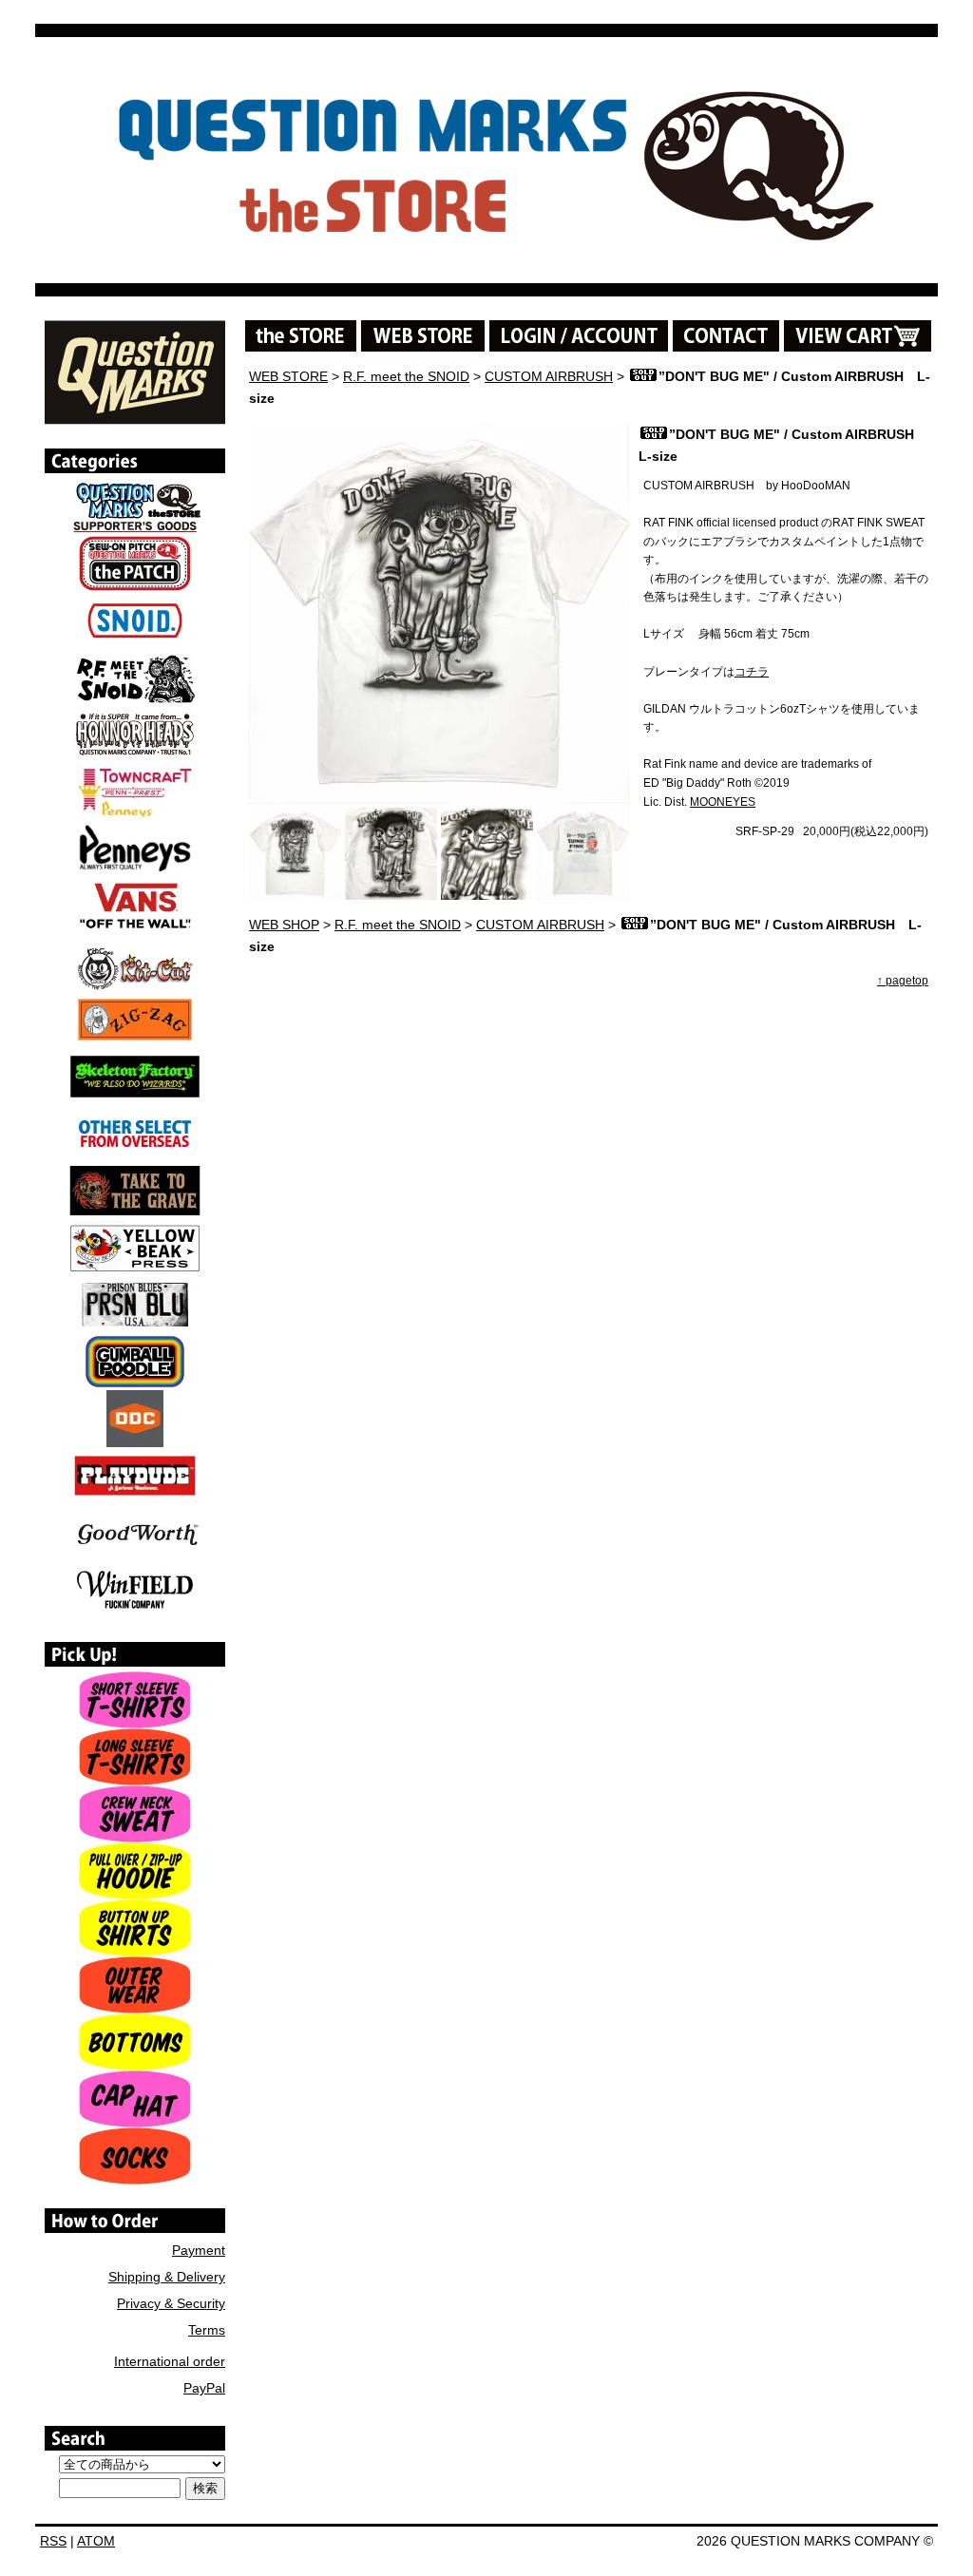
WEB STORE (288, 376)
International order (170, 2361)
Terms (207, 2330)
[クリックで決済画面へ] (858, 336)
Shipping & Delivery (167, 2277)
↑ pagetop (903, 981)
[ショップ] (301, 336)
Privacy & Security (171, 2303)
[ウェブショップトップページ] (423, 336)
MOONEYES (723, 802)
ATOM (96, 2541)
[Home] (135, 418)
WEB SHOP (284, 925)
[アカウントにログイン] (579, 336)
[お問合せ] (726, 336)
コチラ (752, 672)
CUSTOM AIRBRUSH (549, 376)
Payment (199, 2250)
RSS (53, 2541)
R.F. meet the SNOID (406, 376)
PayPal (204, 2388)
